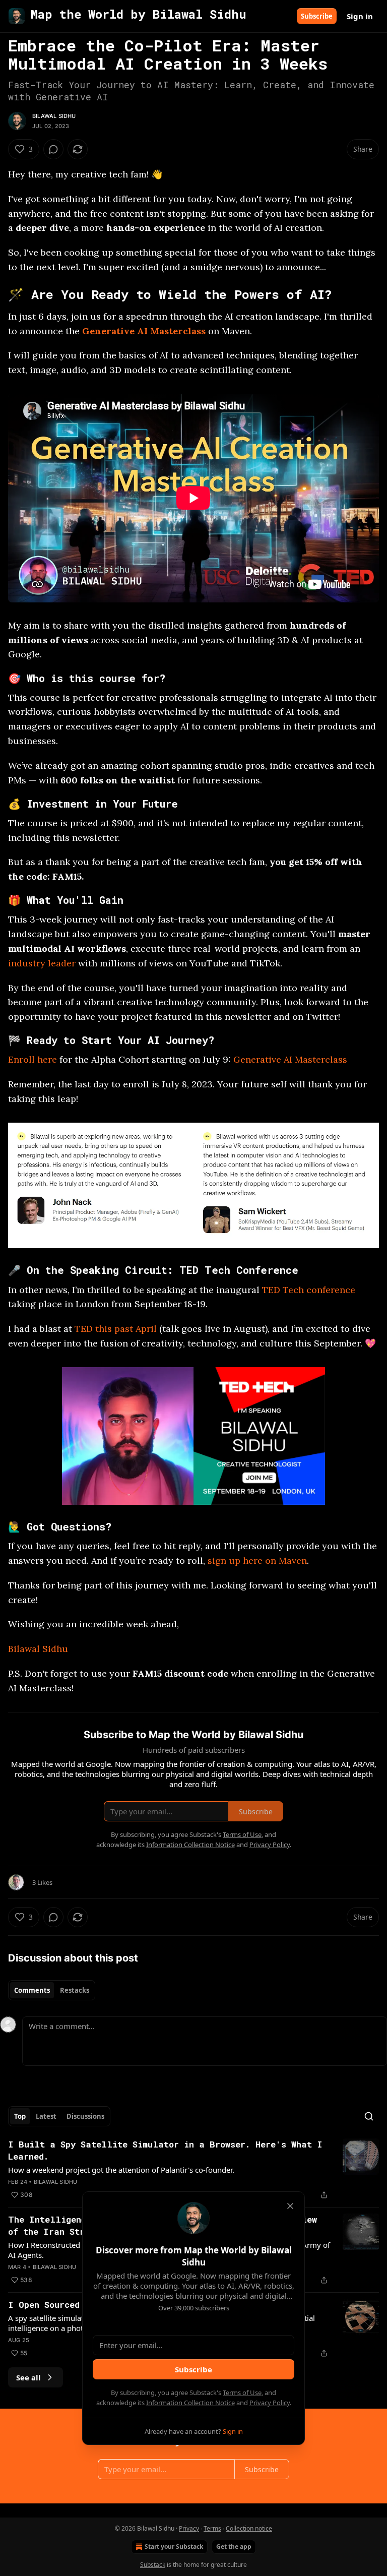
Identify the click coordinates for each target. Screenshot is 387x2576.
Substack (153, 2565)
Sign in (360, 16)
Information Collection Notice (190, 2403)
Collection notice (249, 2528)
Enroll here (33, 1059)
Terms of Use (242, 2393)
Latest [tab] (46, 2116)
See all (28, 2377)
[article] (193, 2170)
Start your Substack (174, 2547)
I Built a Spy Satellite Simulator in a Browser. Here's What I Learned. (165, 2150)
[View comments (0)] (53, 149)
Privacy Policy (270, 2403)
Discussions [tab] (85, 2116)
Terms (212, 2528)
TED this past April (116, 1329)
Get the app (234, 2547)
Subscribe (317, 16)
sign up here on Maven (257, 1560)
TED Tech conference (309, 1290)
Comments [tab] (32, 1990)
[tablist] (52, 1990)
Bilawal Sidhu (54, 116)
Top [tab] (20, 2116)
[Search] (369, 2116)
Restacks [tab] (75, 1990)
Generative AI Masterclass (144, 331)
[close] (290, 2206)
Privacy (189, 2528)
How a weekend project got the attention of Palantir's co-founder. (121, 2170)
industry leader (42, 963)
